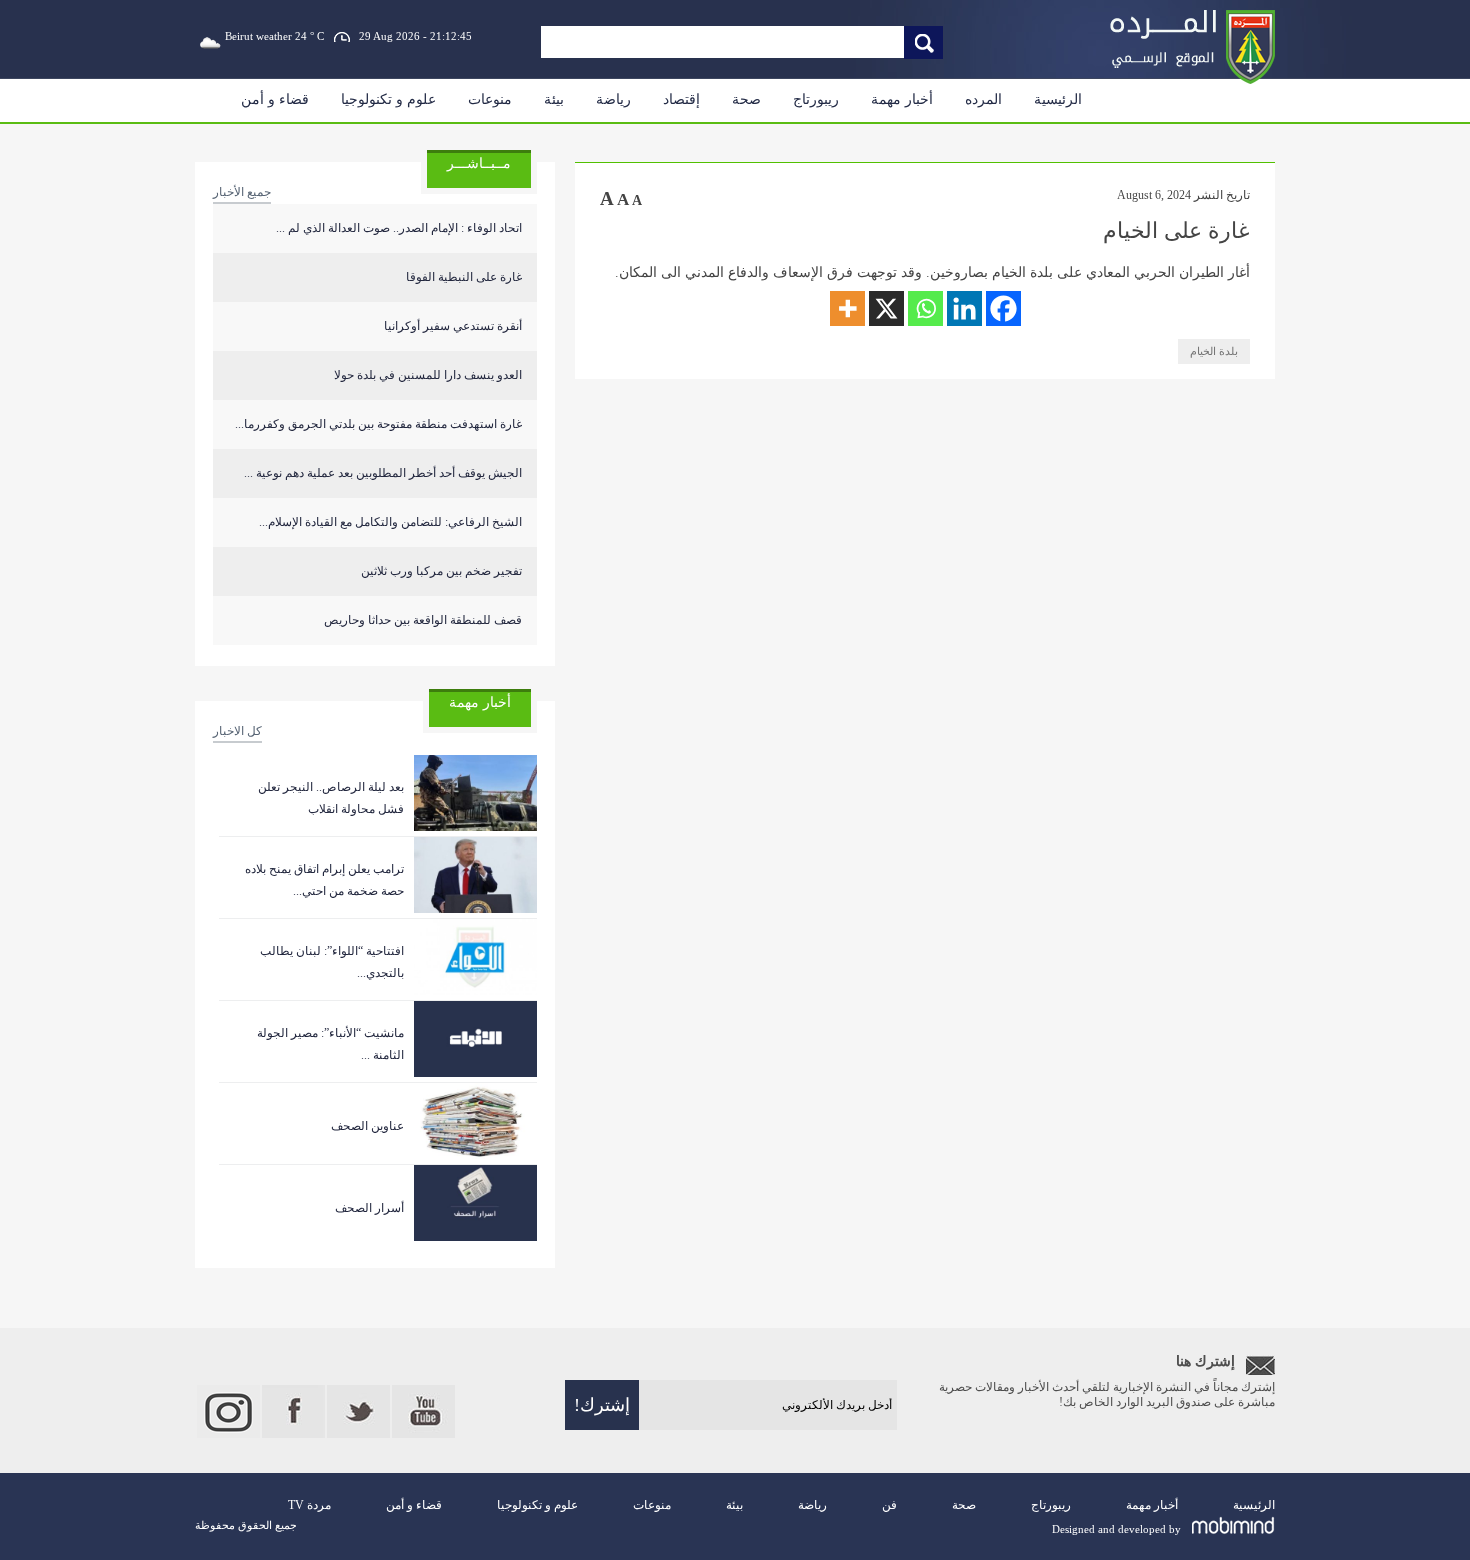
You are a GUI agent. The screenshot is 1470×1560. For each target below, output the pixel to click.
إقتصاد (681, 99)
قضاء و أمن (275, 99)
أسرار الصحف (369, 1208)
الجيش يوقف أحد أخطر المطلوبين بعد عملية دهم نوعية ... (383, 473)
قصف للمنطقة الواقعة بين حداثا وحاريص (423, 620)
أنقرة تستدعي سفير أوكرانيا (453, 326)
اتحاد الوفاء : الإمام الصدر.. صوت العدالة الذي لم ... (399, 228)
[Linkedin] (964, 308)
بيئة (554, 99)
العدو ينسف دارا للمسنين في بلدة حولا (428, 375)
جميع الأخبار (242, 192)
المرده (983, 99)
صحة (746, 99)
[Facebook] (1003, 308)
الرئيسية (1058, 99)
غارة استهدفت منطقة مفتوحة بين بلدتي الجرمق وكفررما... (378, 424)
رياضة (613, 99)
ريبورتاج (816, 99)
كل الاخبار (237, 731)
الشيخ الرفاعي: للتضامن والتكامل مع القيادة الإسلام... (390, 522)
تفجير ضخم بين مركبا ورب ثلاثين (441, 571)
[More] (847, 308)
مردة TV (309, 1505)
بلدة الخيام (1214, 351)
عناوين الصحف (367, 1126)
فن (889, 1505)
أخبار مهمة (902, 99)
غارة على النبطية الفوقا (464, 277)
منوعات (490, 99)
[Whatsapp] (925, 308)
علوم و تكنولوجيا (388, 99)
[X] (886, 308)
